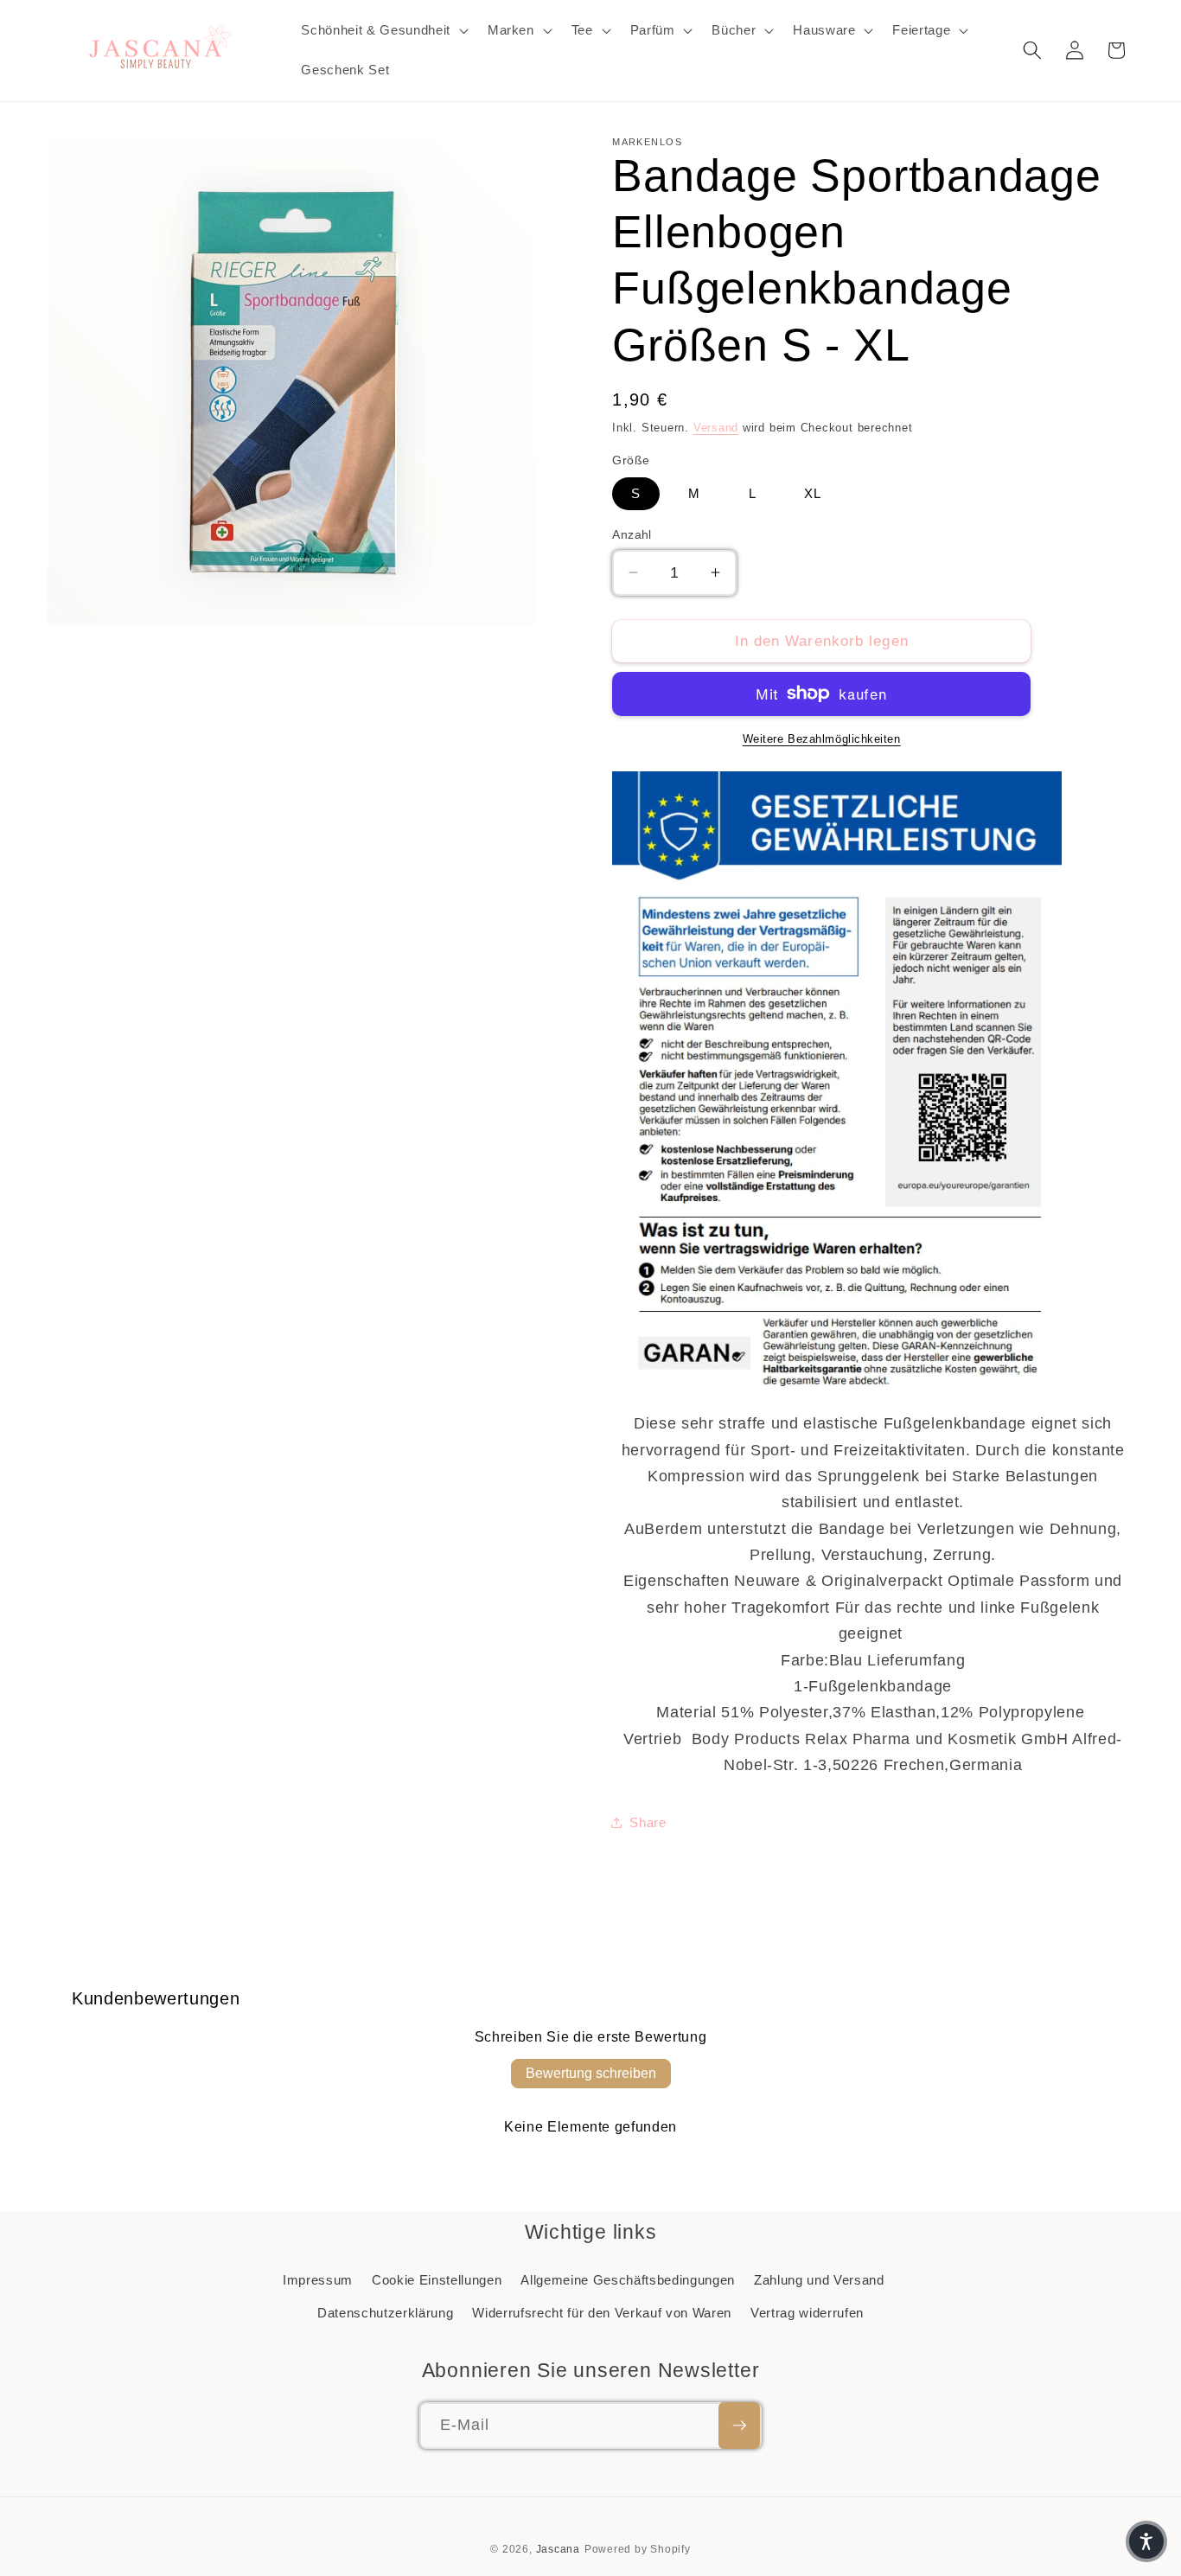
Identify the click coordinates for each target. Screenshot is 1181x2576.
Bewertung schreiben (591, 2073)
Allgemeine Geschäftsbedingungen (627, 2280)
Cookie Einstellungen (437, 2280)
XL (813, 493)
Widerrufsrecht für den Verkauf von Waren (601, 2313)
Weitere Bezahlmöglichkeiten (822, 739)
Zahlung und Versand (819, 2280)
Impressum (318, 2280)
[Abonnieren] (739, 2426)
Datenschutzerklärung (385, 2313)
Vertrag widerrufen (807, 2313)
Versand (716, 427)
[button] (383, 30)
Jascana (558, 2549)
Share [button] (648, 1822)
